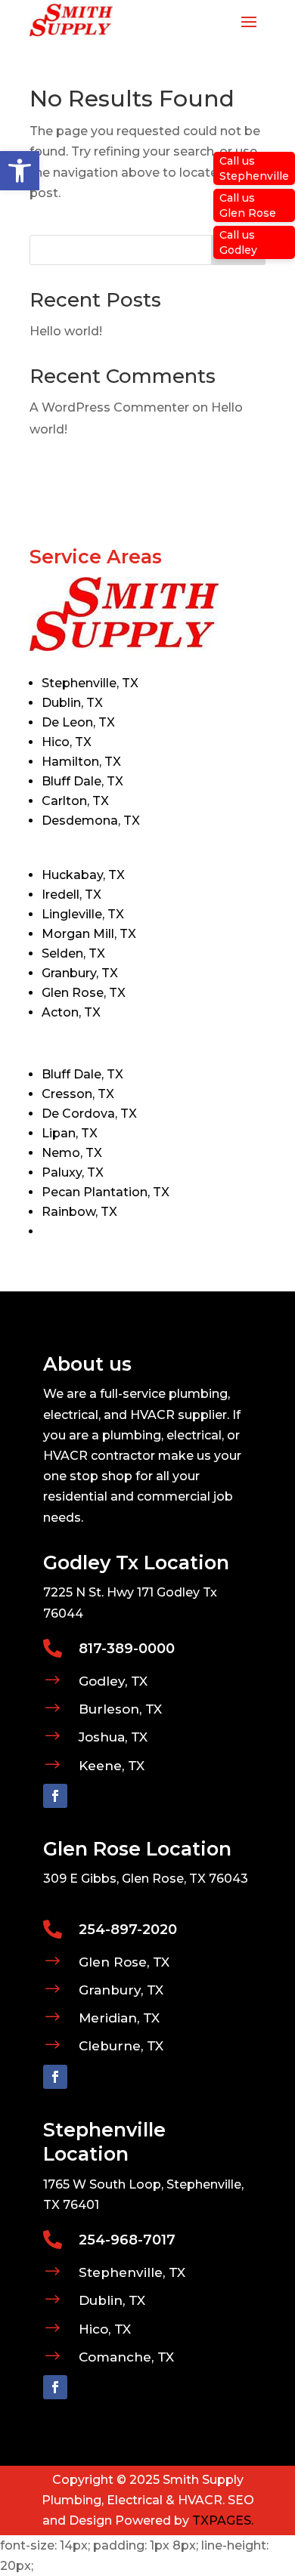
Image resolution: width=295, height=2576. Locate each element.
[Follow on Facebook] (55, 1796)
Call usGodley (238, 242)
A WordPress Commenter (109, 407)
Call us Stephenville (254, 168)
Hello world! (66, 331)
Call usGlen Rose (248, 205)
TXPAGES (222, 2520)
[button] (20, 171)
